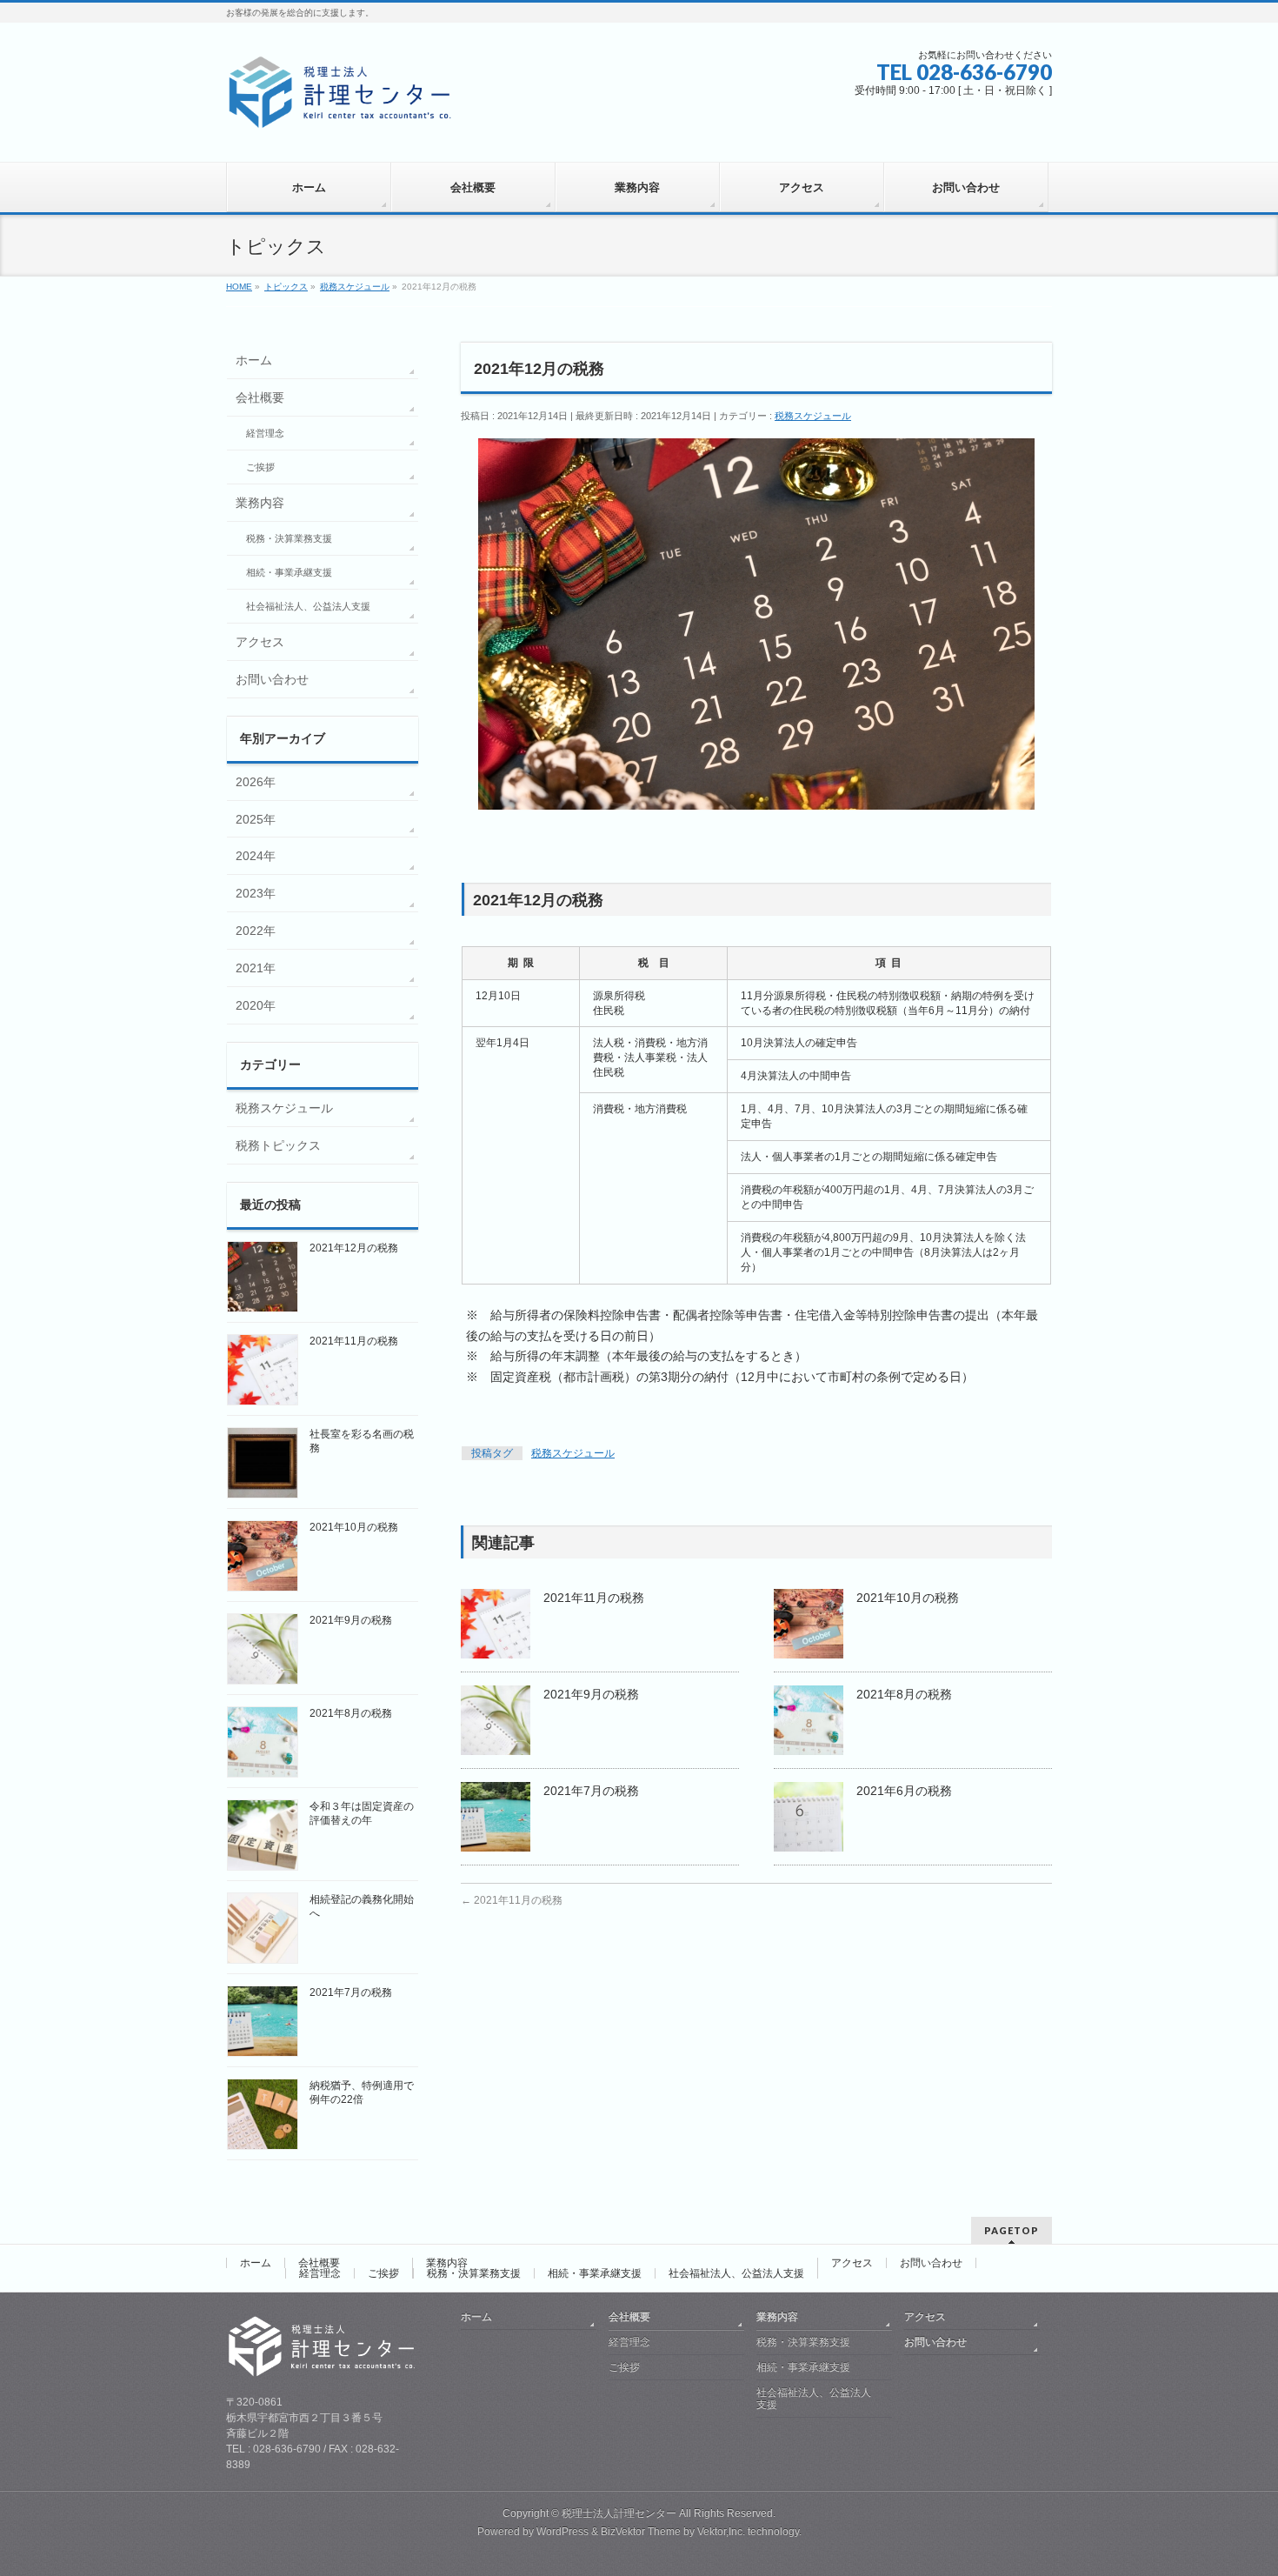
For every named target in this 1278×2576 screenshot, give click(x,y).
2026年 (256, 782)
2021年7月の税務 (591, 1791)
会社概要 (260, 397)
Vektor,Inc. (721, 2532)
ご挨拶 (260, 467)
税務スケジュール (813, 416)
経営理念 (265, 433)
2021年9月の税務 (591, 1694)
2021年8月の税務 (904, 1694)
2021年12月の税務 (354, 1248)
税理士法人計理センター (619, 2513)
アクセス (260, 642)
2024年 (256, 856)
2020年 (256, 1005)
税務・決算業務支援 (289, 538)
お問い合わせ (272, 679)
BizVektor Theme (641, 2532)
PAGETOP (1012, 2230)
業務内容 (260, 503)
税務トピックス (278, 1145)
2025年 (256, 819)
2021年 (256, 968)
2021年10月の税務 (908, 1598)
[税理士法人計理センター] (340, 116)
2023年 (256, 893)
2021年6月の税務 (904, 1791)
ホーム (254, 360)
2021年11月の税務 (594, 1598)
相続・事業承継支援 (289, 572)
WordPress (562, 2532)
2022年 (256, 931)
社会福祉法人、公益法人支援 (308, 606)
